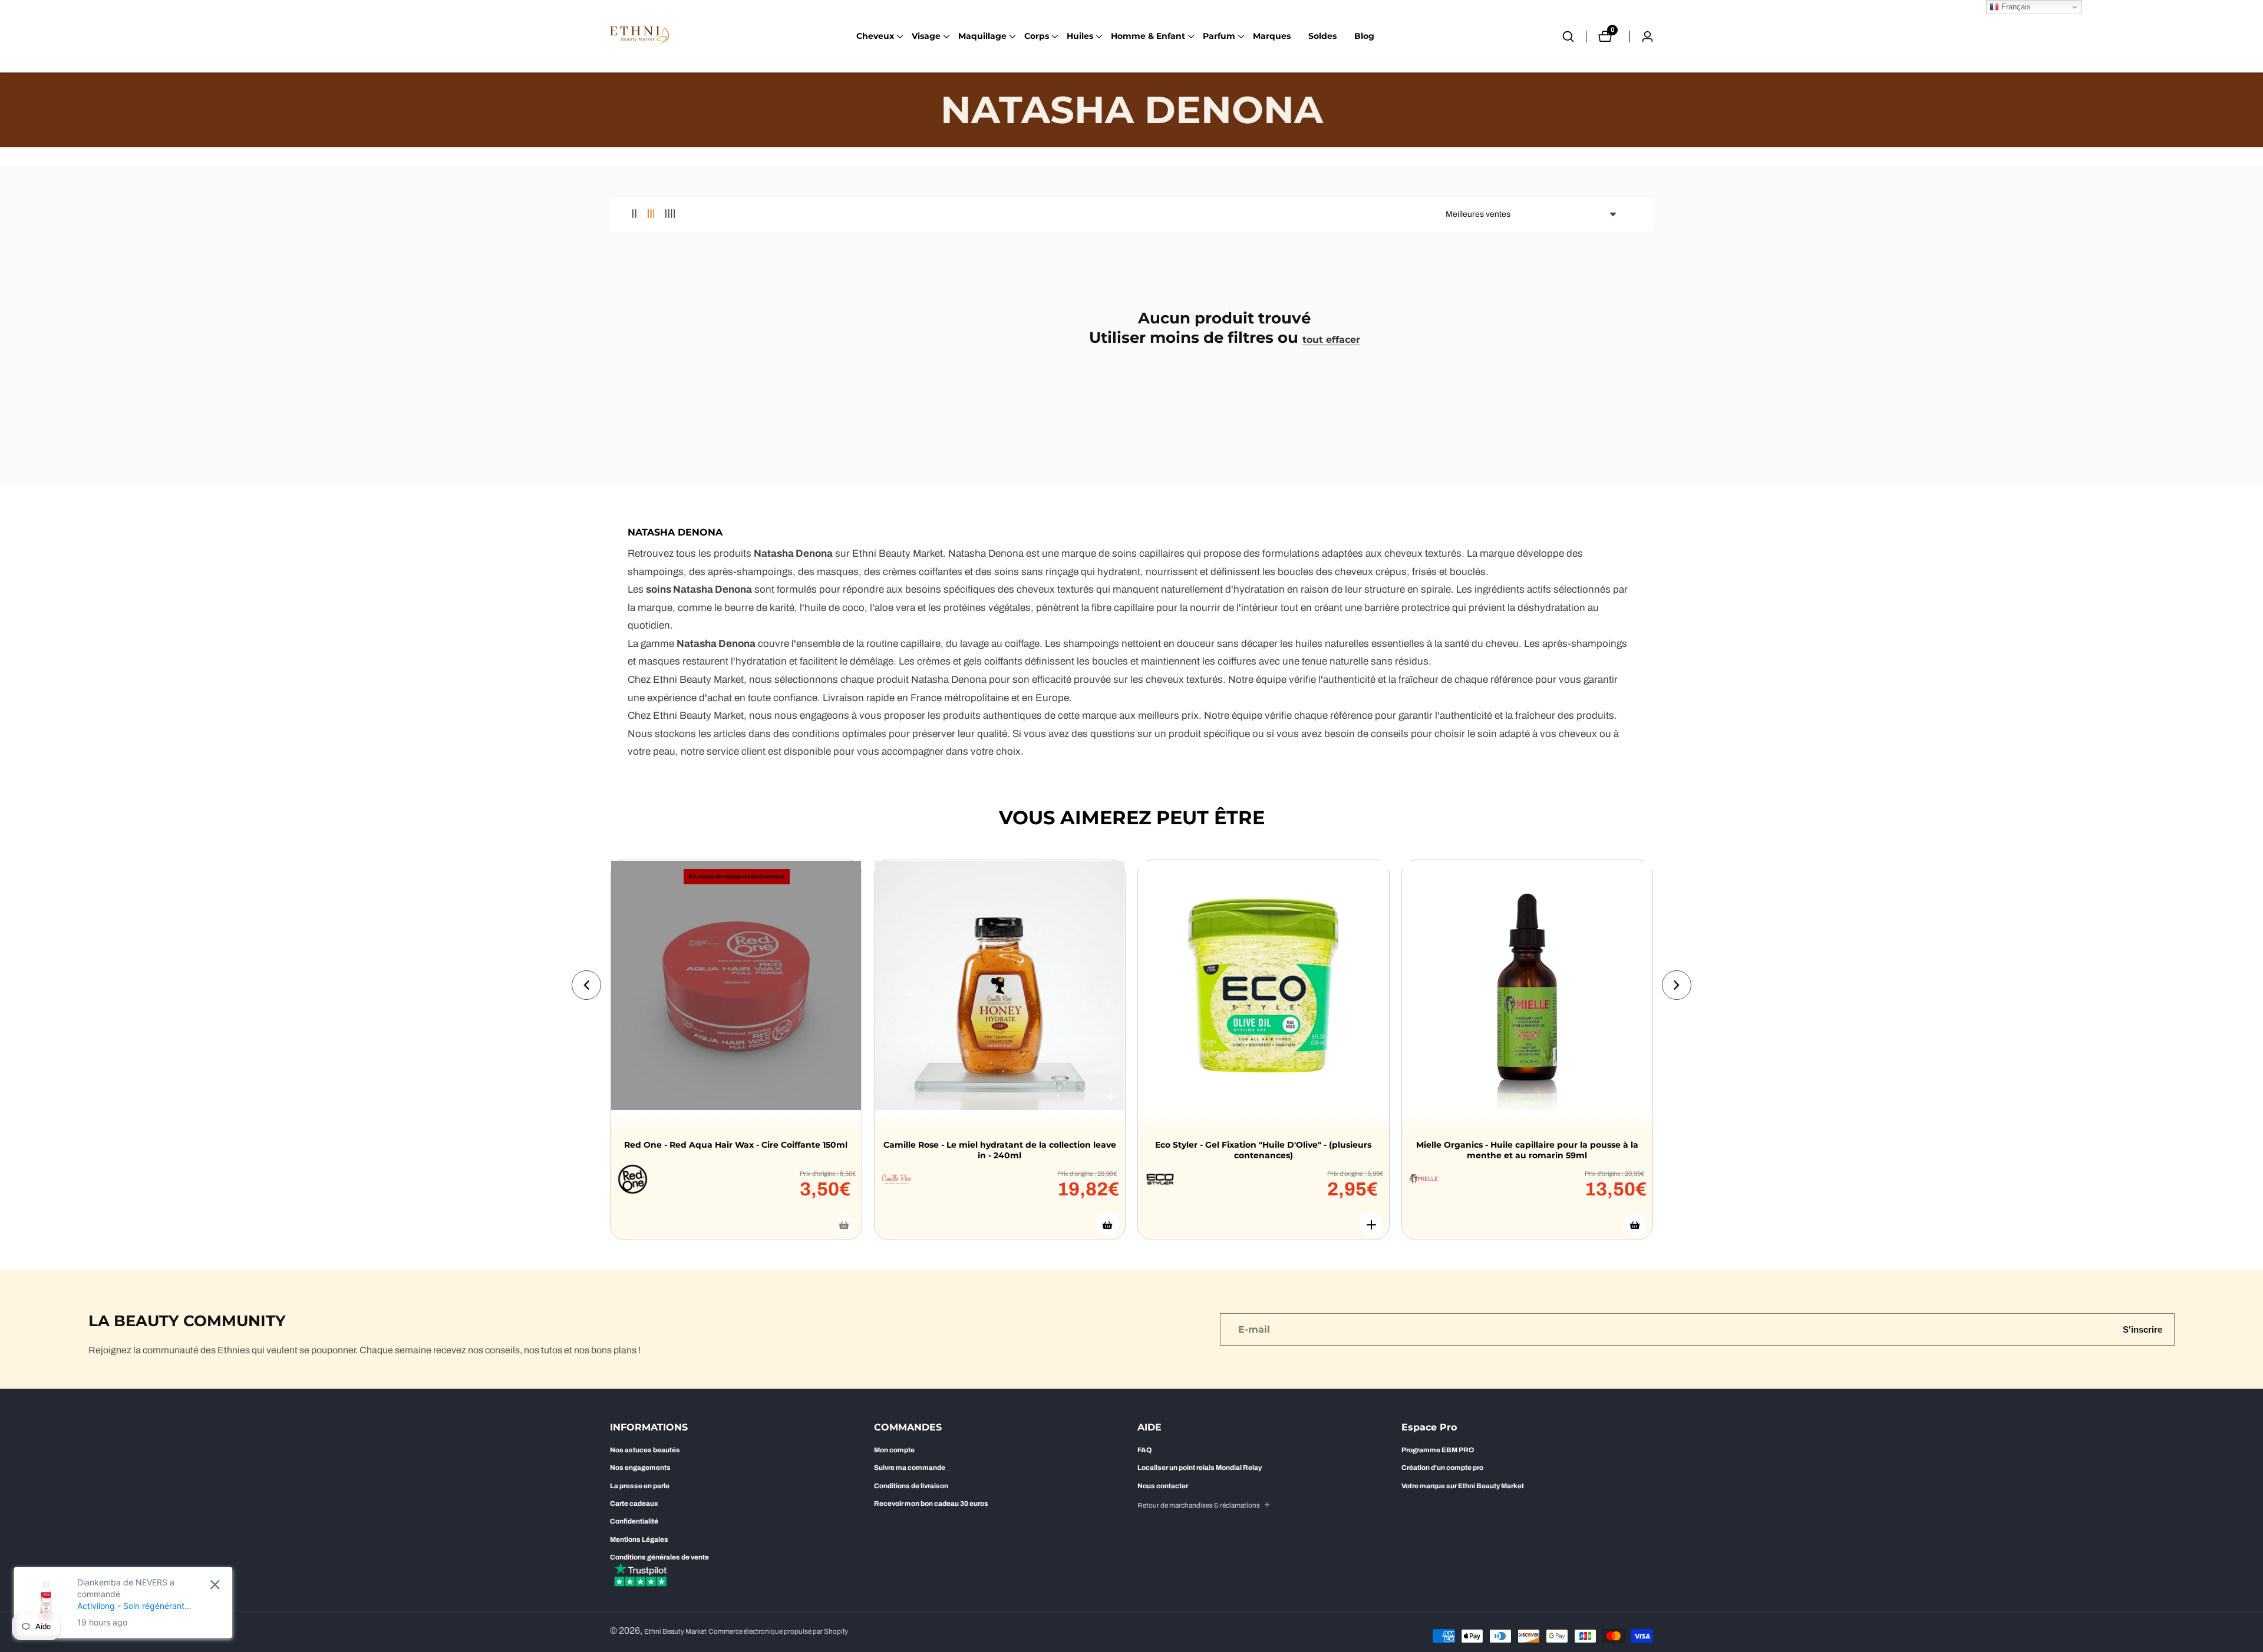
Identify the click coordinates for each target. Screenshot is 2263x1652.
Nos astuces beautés (645, 1450)
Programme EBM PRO (1438, 1450)
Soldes (1322, 36)
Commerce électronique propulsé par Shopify (778, 1632)
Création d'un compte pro (1442, 1468)
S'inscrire (2142, 1329)
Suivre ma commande (910, 1468)
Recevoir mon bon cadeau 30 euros (931, 1504)
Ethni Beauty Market (675, 1632)
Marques (1272, 36)
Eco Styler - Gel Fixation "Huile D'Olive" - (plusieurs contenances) (1263, 1150)
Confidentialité (634, 1521)
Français (2015, 7)
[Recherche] (1574, 37)
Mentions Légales (639, 1539)
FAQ (1144, 1450)
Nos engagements (640, 1468)
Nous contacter (1163, 1486)
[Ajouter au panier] (1107, 1225)
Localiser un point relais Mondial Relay (1200, 1468)
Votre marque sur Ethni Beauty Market (1463, 1486)
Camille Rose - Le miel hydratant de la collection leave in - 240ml (1000, 1150)
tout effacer (1331, 340)
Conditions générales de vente (659, 1557)
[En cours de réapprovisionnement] (844, 1225)
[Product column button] (634, 214)
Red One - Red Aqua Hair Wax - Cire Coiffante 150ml (736, 1145)
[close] (215, 1585)
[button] (875, 37)
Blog (1364, 36)
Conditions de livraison (911, 1486)
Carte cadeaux (634, 1504)
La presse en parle (640, 1486)
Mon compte (894, 1450)
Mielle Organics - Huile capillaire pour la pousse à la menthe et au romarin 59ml (1527, 1150)
